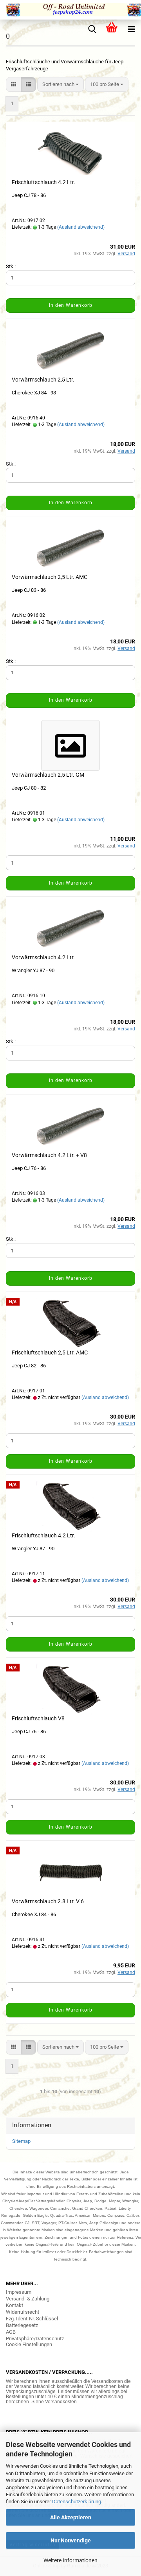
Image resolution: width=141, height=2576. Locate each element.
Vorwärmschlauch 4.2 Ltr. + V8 (49, 1155)
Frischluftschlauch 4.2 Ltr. (43, 182)
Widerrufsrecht (23, 2312)
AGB (11, 2332)
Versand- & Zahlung (28, 2299)
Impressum (19, 2292)
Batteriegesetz (22, 2325)
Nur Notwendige (71, 2540)
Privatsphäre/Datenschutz (35, 2339)
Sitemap (21, 2141)
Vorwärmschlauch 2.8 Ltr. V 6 (48, 1901)
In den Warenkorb (71, 305)
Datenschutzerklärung (77, 2502)
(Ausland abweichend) (81, 227)
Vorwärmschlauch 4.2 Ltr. (43, 957)
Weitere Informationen (70, 2560)
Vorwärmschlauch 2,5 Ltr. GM (48, 775)
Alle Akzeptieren (71, 2517)
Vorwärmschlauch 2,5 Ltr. (43, 380)
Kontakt (14, 2305)
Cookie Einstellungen (29, 2344)
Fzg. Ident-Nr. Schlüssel (32, 2319)
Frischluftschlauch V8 (38, 1718)
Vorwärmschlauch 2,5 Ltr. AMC (50, 577)
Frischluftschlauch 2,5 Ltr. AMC (50, 1352)
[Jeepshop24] (70, 10)
